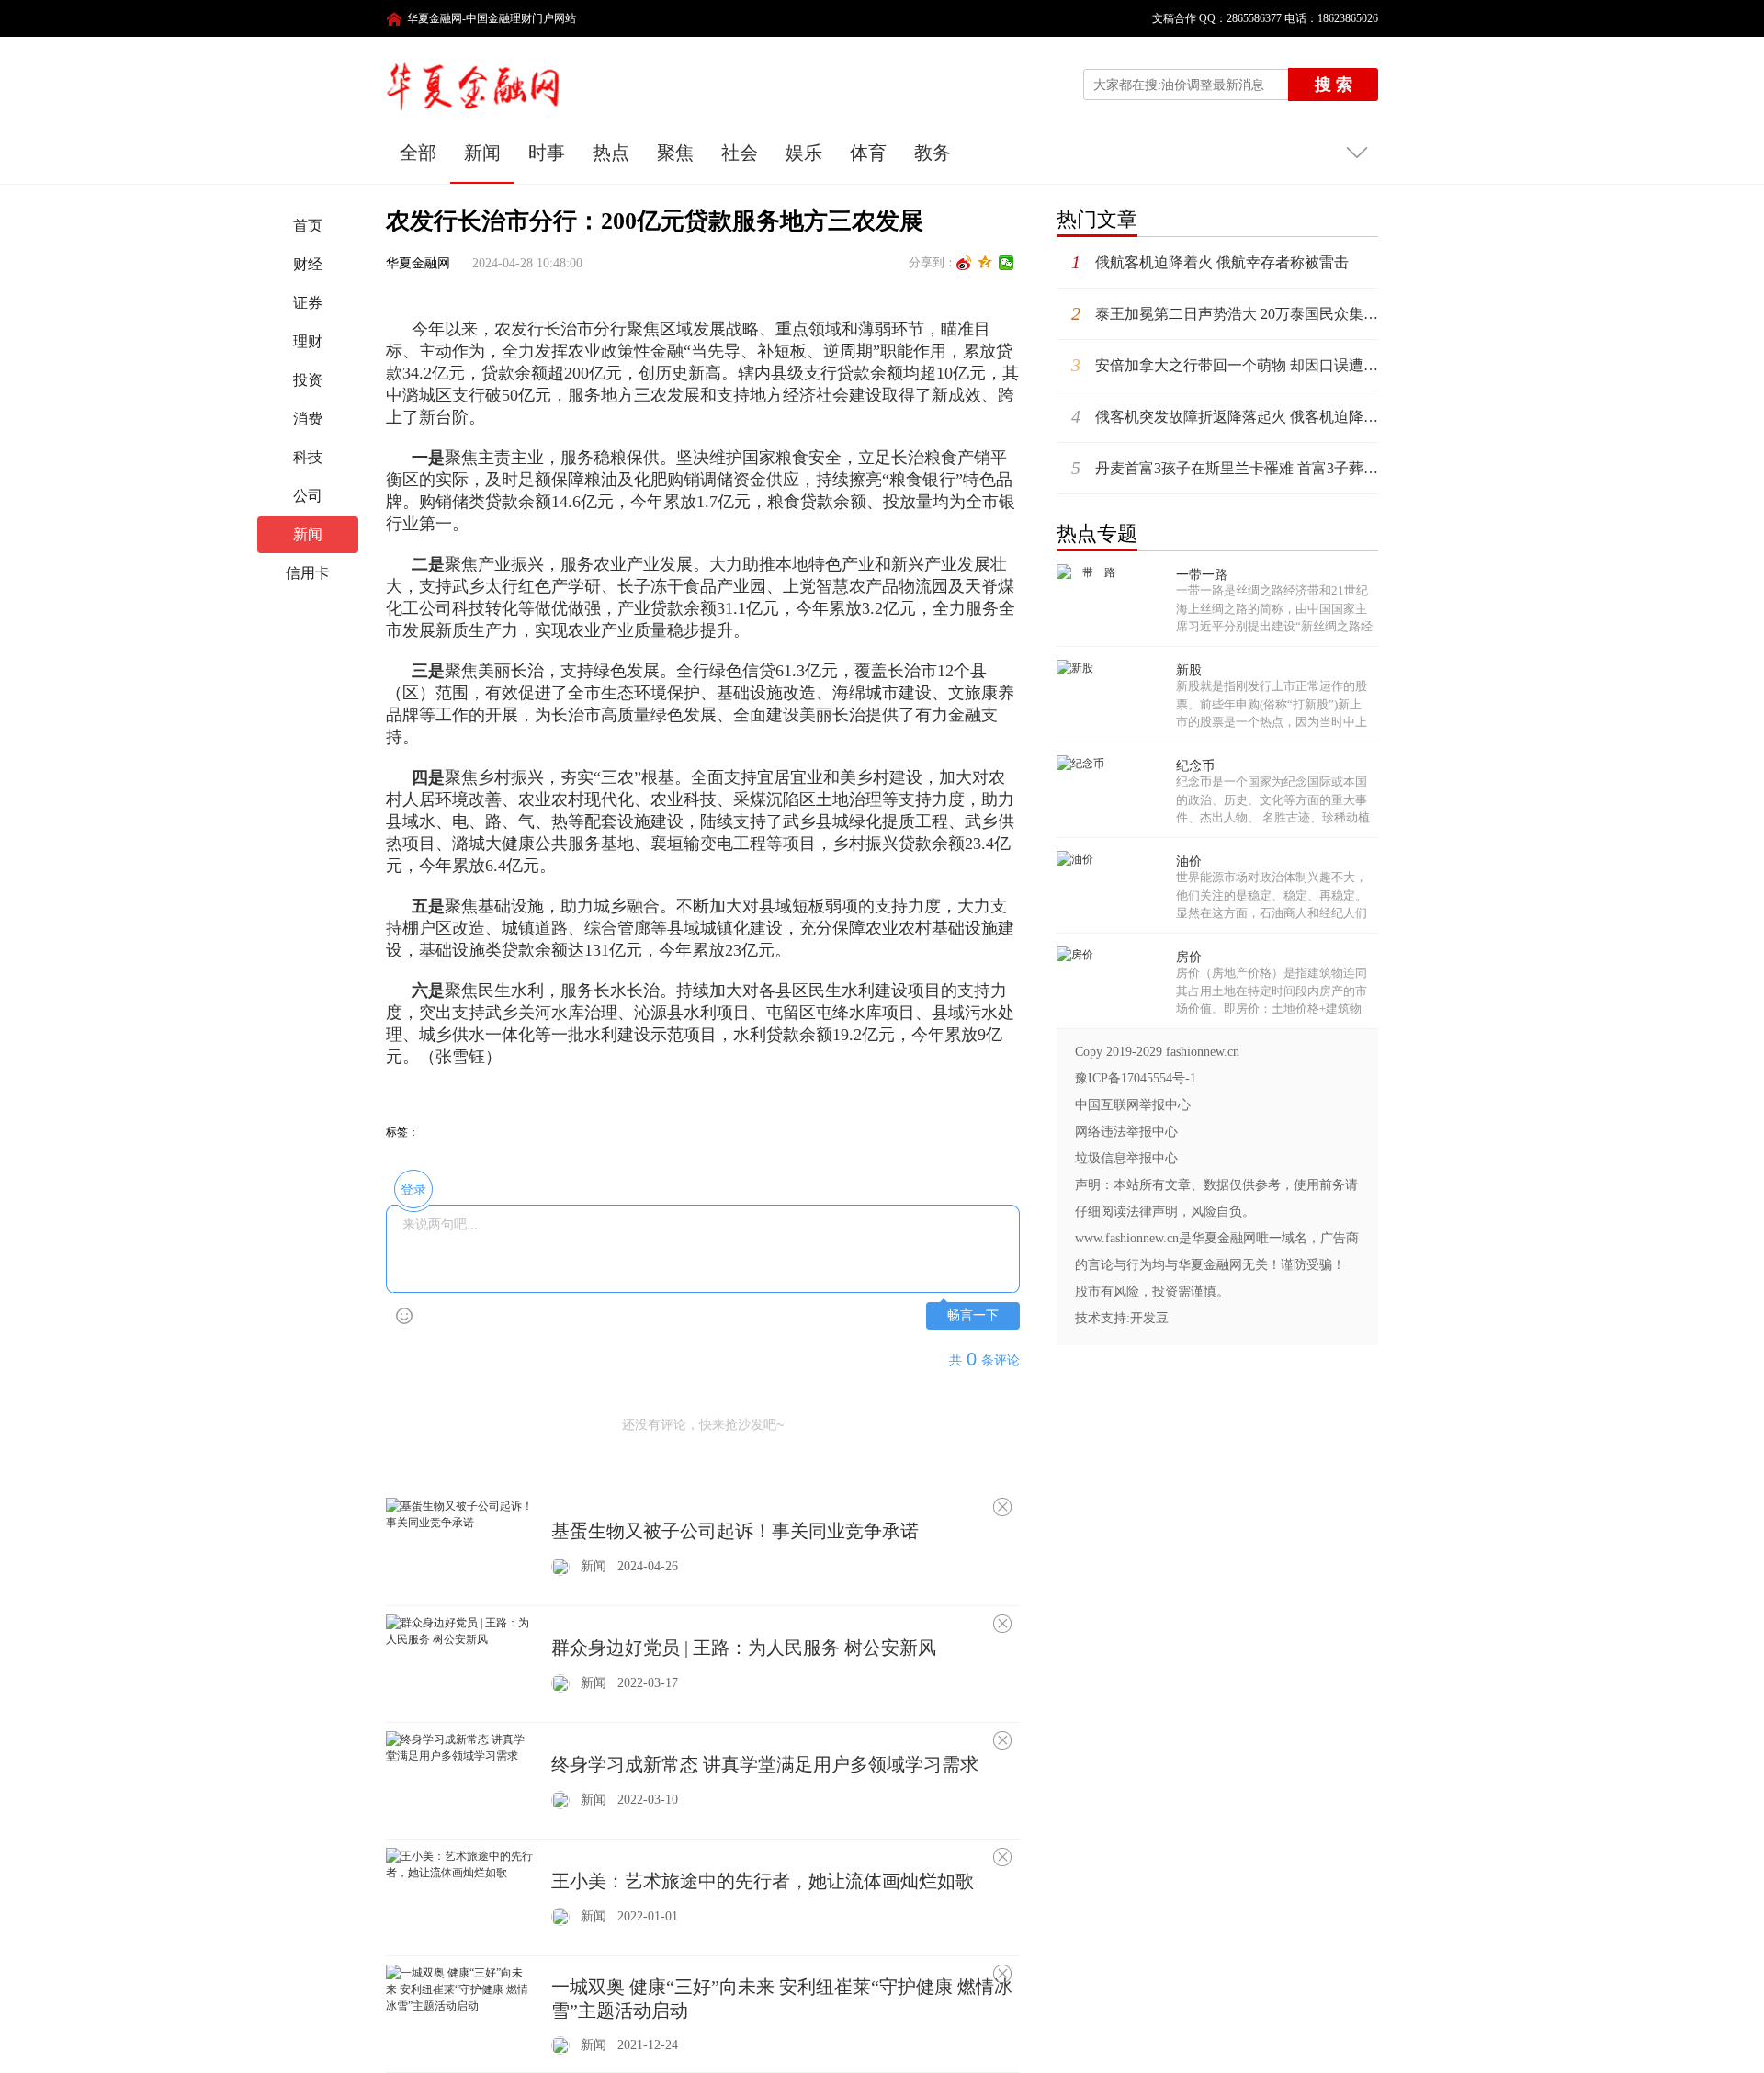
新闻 (482, 153)
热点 (611, 153)
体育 (868, 153)
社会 (740, 153)
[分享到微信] (1006, 263)
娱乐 (804, 153)
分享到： (933, 262)
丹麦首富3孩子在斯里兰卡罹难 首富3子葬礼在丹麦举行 (1225, 468)
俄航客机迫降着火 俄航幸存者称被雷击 (1210, 262)
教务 (933, 153)
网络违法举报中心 (1126, 1132)
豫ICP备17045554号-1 (1136, 1078)
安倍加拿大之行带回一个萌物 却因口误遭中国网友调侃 (1225, 365)
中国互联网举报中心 (1133, 1105)
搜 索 (1334, 85)
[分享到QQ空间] (985, 263)
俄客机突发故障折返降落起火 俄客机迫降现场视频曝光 (1225, 416)
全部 (418, 153)
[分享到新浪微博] (964, 263)
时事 (547, 153)
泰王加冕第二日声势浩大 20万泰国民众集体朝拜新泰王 (1225, 313)
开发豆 (1149, 1318)
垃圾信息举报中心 (1126, 1158)
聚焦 (675, 153)
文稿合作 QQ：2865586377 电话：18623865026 (1260, 18)
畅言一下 (973, 1315)
